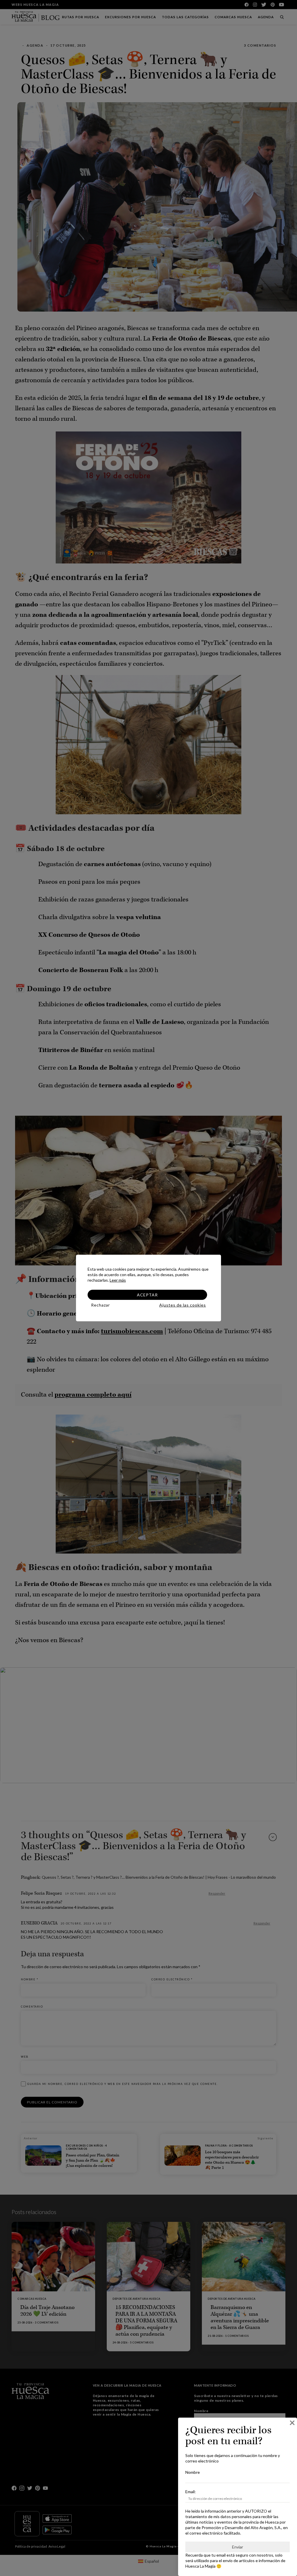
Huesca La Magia (200, 2566)
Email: (191, 2492)
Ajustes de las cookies (183, 1305)
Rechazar (100, 1305)
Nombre (193, 2472)
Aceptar (147, 1295)
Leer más (118, 1280)
